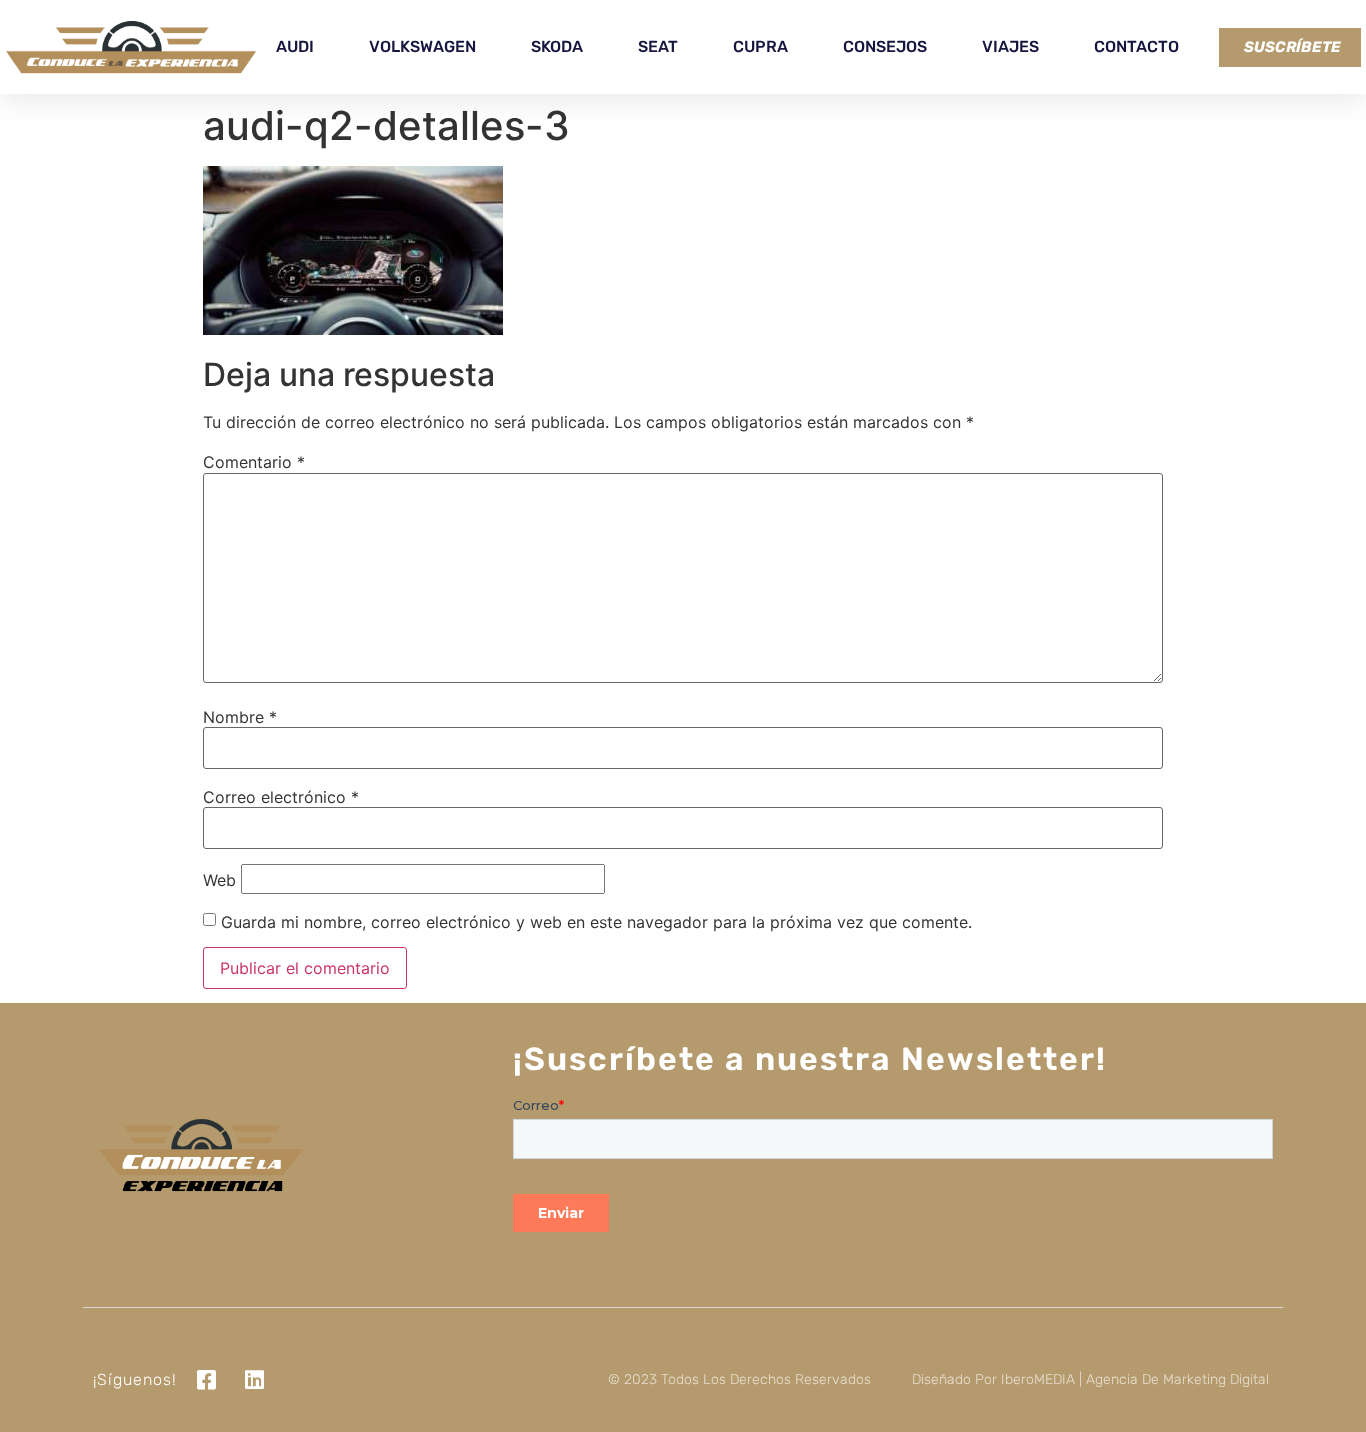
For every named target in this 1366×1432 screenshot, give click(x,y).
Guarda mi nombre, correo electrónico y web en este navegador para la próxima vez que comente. (596, 922)
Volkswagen (422, 46)
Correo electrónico (281, 797)
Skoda (557, 46)
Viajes (1010, 46)
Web (219, 880)
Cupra (760, 46)
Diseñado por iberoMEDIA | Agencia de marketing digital (1090, 1379)
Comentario (254, 462)
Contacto (1136, 46)
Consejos (885, 46)
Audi (295, 46)
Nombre (240, 717)
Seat (658, 46)
